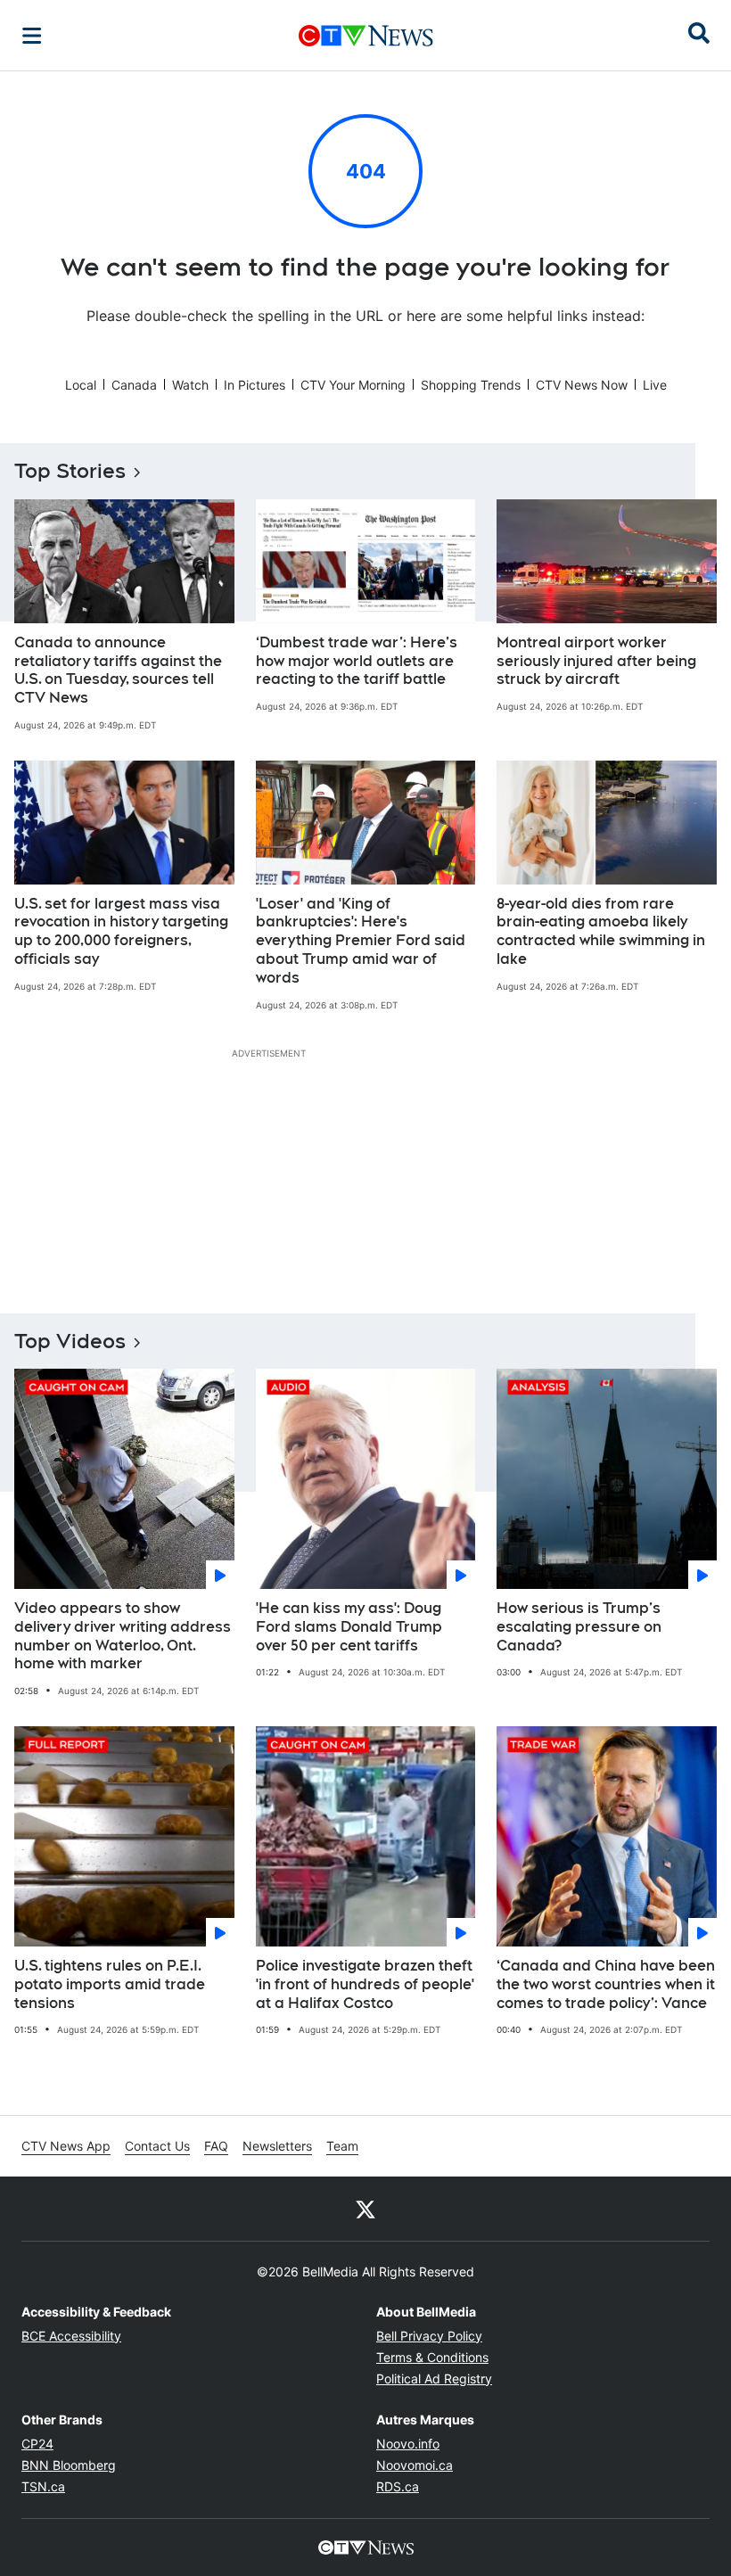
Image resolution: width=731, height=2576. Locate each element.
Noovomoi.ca (415, 2465)
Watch (190, 385)
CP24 (37, 2444)
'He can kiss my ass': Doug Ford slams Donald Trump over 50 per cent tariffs (349, 1627)
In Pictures (255, 385)
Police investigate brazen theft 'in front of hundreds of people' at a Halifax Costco (365, 1984)
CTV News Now (582, 385)
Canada (134, 385)
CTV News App (66, 2146)
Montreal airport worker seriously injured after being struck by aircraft (596, 661)
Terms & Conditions (432, 2357)
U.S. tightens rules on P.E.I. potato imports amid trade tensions (110, 1984)
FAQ (216, 2146)
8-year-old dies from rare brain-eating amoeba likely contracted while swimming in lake (601, 931)
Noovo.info (408, 2444)
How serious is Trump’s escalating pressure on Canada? (579, 1627)
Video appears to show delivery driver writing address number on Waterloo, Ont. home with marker (123, 1636)
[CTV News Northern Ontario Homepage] (366, 36)
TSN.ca (43, 2486)
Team (342, 2146)
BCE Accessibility (71, 2336)
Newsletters (277, 2146)
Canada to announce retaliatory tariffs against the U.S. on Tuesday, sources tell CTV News (118, 670)
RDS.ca (398, 2486)
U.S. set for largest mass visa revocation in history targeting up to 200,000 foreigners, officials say (121, 931)
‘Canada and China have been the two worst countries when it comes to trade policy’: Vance (606, 1984)
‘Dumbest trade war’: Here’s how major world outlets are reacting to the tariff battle (357, 661)
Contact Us (157, 2146)
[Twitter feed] (365, 2209)
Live (655, 385)
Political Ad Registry (434, 2378)
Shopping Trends (471, 385)
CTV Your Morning (353, 385)
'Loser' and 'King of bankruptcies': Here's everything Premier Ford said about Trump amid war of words (361, 941)
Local (81, 385)
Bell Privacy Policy (429, 2336)
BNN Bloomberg (69, 2465)
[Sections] (32, 36)
